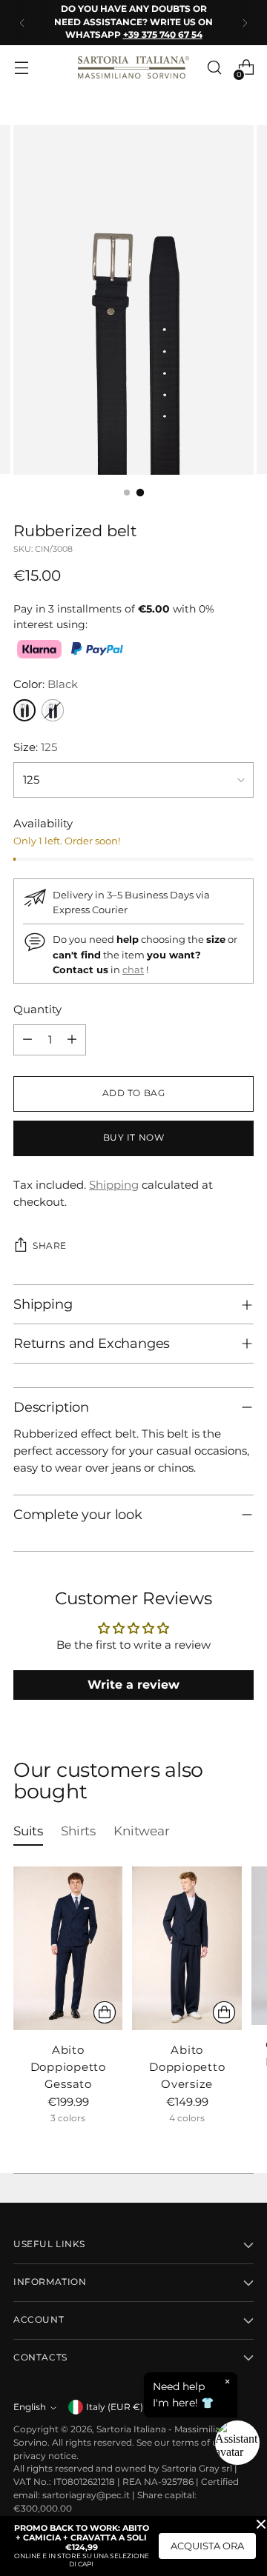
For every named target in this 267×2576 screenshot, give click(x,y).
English (30, 2407)
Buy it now (134, 1138)
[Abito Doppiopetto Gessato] (68, 1948)
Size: (35, 747)
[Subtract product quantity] (27, 1040)
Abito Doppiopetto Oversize (187, 2067)
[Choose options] (105, 2012)
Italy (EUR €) (115, 2407)
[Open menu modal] (21, 68)
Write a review (133, 1685)
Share (50, 1246)
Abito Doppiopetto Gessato (68, 2067)
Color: (46, 684)
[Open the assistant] (237, 2443)
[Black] (24, 710)
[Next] (245, 23)
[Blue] (53, 710)
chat (133, 970)
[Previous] (22, 23)
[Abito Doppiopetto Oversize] (187, 1948)
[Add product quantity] (72, 1040)
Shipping (114, 1185)
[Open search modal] (214, 68)
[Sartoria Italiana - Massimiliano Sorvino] (133, 67)
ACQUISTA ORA (207, 2546)
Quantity (37, 1009)
